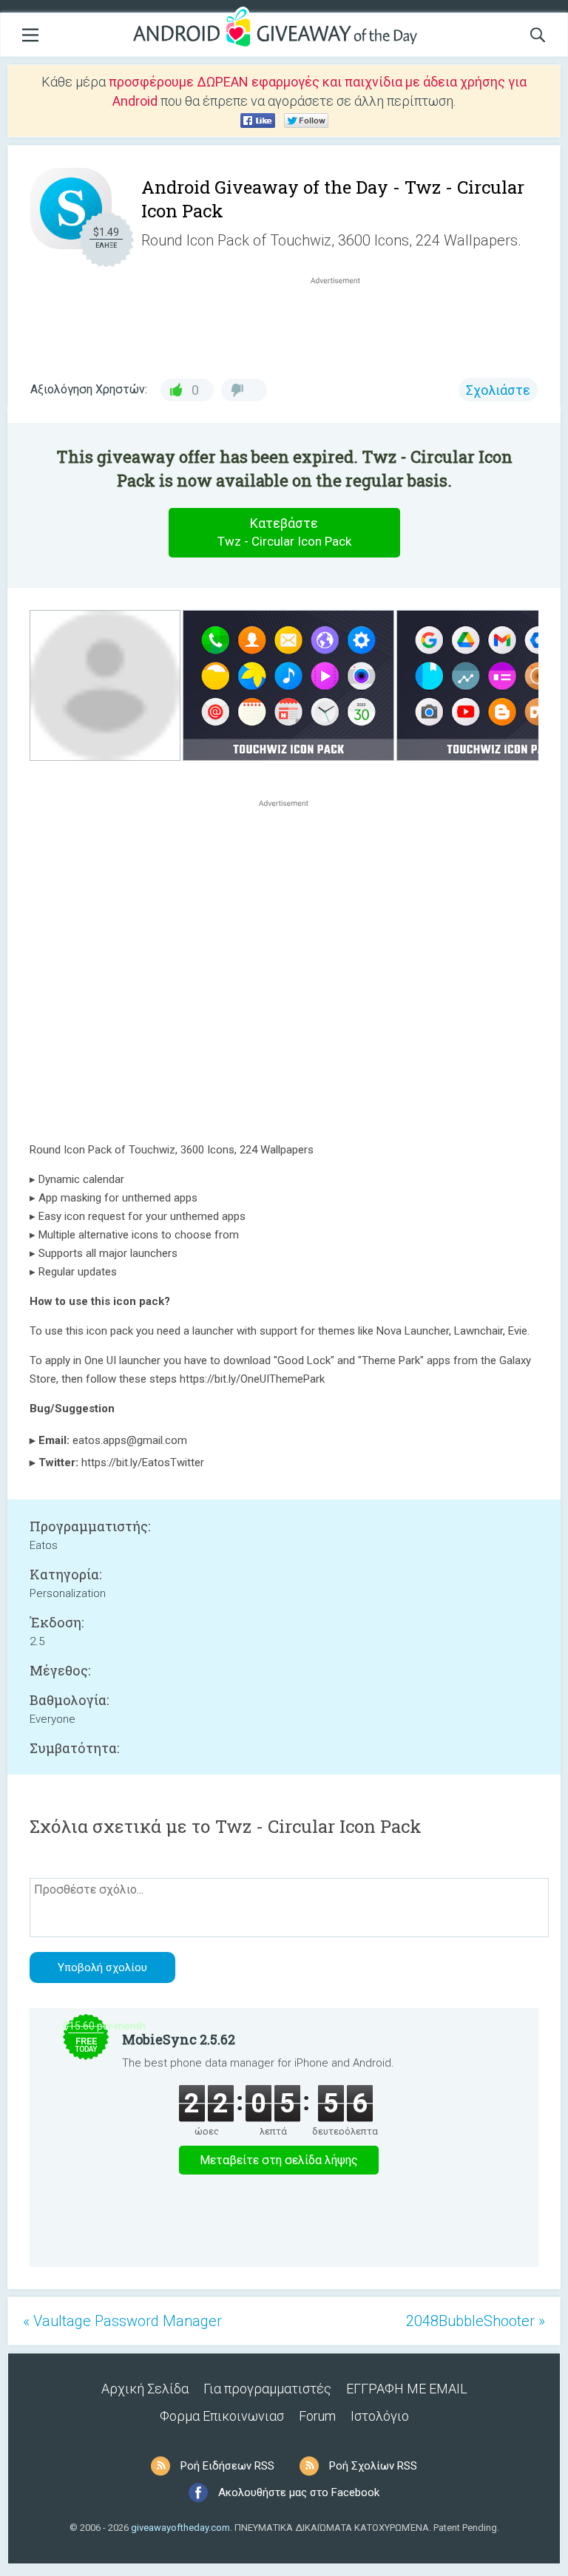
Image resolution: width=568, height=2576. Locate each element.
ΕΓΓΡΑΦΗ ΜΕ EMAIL (407, 2389)
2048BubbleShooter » (476, 2321)
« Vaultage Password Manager (122, 2321)
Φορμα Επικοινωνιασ (222, 2416)
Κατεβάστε (284, 532)
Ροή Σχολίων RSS (373, 2466)
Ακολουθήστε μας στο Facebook (299, 2492)
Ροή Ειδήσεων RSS (227, 2466)
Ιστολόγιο (380, 2416)
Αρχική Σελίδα (145, 2389)
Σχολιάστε (498, 390)
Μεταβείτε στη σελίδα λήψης (279, 2160)
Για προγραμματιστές (267, 2389)
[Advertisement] (343, 323)
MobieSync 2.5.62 (179, 2039)
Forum (317, 2416)
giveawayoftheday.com (180, 2528)
